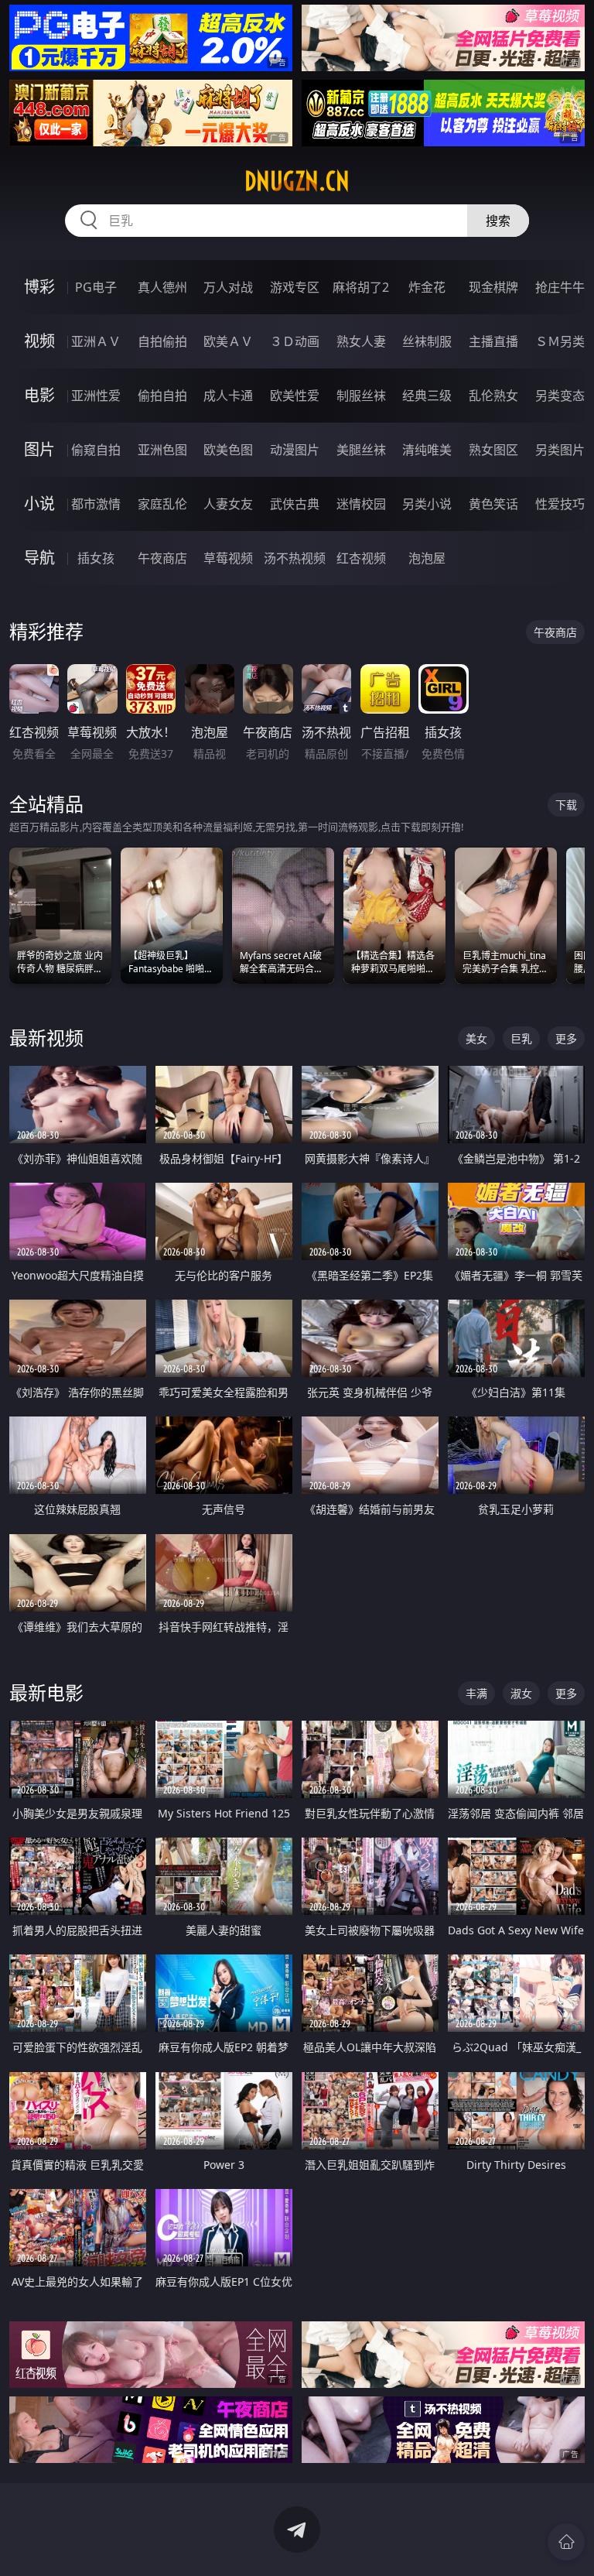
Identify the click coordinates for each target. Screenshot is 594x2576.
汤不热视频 (295, 558)
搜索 (498, 221)
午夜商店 (162, 558)
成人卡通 (228, 396)
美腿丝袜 (361, 450)
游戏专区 (295, 287)
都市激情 (96, 504)
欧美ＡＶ (228, 341)
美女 (476, 1038)
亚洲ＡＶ (96, 341)
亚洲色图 (162, 450)
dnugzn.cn (297, 181)
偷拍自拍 (162, 396)
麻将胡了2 (361, 287)
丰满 (476, 1693)
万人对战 (228, 287)
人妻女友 (228, 504)
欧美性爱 (295, 396)
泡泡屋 (427, 558)
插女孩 (96, 558)
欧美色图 (228, 450)
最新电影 (46, 1692)
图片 (39, 449)
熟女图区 (493, 450)
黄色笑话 (493, 504)
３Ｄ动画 (295, 341)
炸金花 (427, 287)
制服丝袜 (361, 396)
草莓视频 (228, 558)
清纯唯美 (427, 450)
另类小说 (427, 504)
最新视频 (46, 1038)
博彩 (39, 287)
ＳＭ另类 (560, 341)
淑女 (521, 1693)
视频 (39, 341)
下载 (566, 805)
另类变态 (560, 396)
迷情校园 (361, 504)
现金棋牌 (493, 287)
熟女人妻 (361, 341)
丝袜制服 (427, 341)
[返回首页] (566, 2542)
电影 (39, 395)
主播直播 (493, 341)
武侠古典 (295, 504)
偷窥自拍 (96, 450)
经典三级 (427, 396)
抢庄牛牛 (560, 287)
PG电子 (96, 287)
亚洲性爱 (96, 396)
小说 (39, 504)
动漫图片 (295, 450)
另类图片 (560, 450)
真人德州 (162, 287)
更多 (566, 1038)
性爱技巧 (560, 504)
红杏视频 (361, 558)
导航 (39, 558)
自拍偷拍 (162, 341)
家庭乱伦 (162, 504)
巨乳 (521, 1038)
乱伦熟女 (493, 396)
